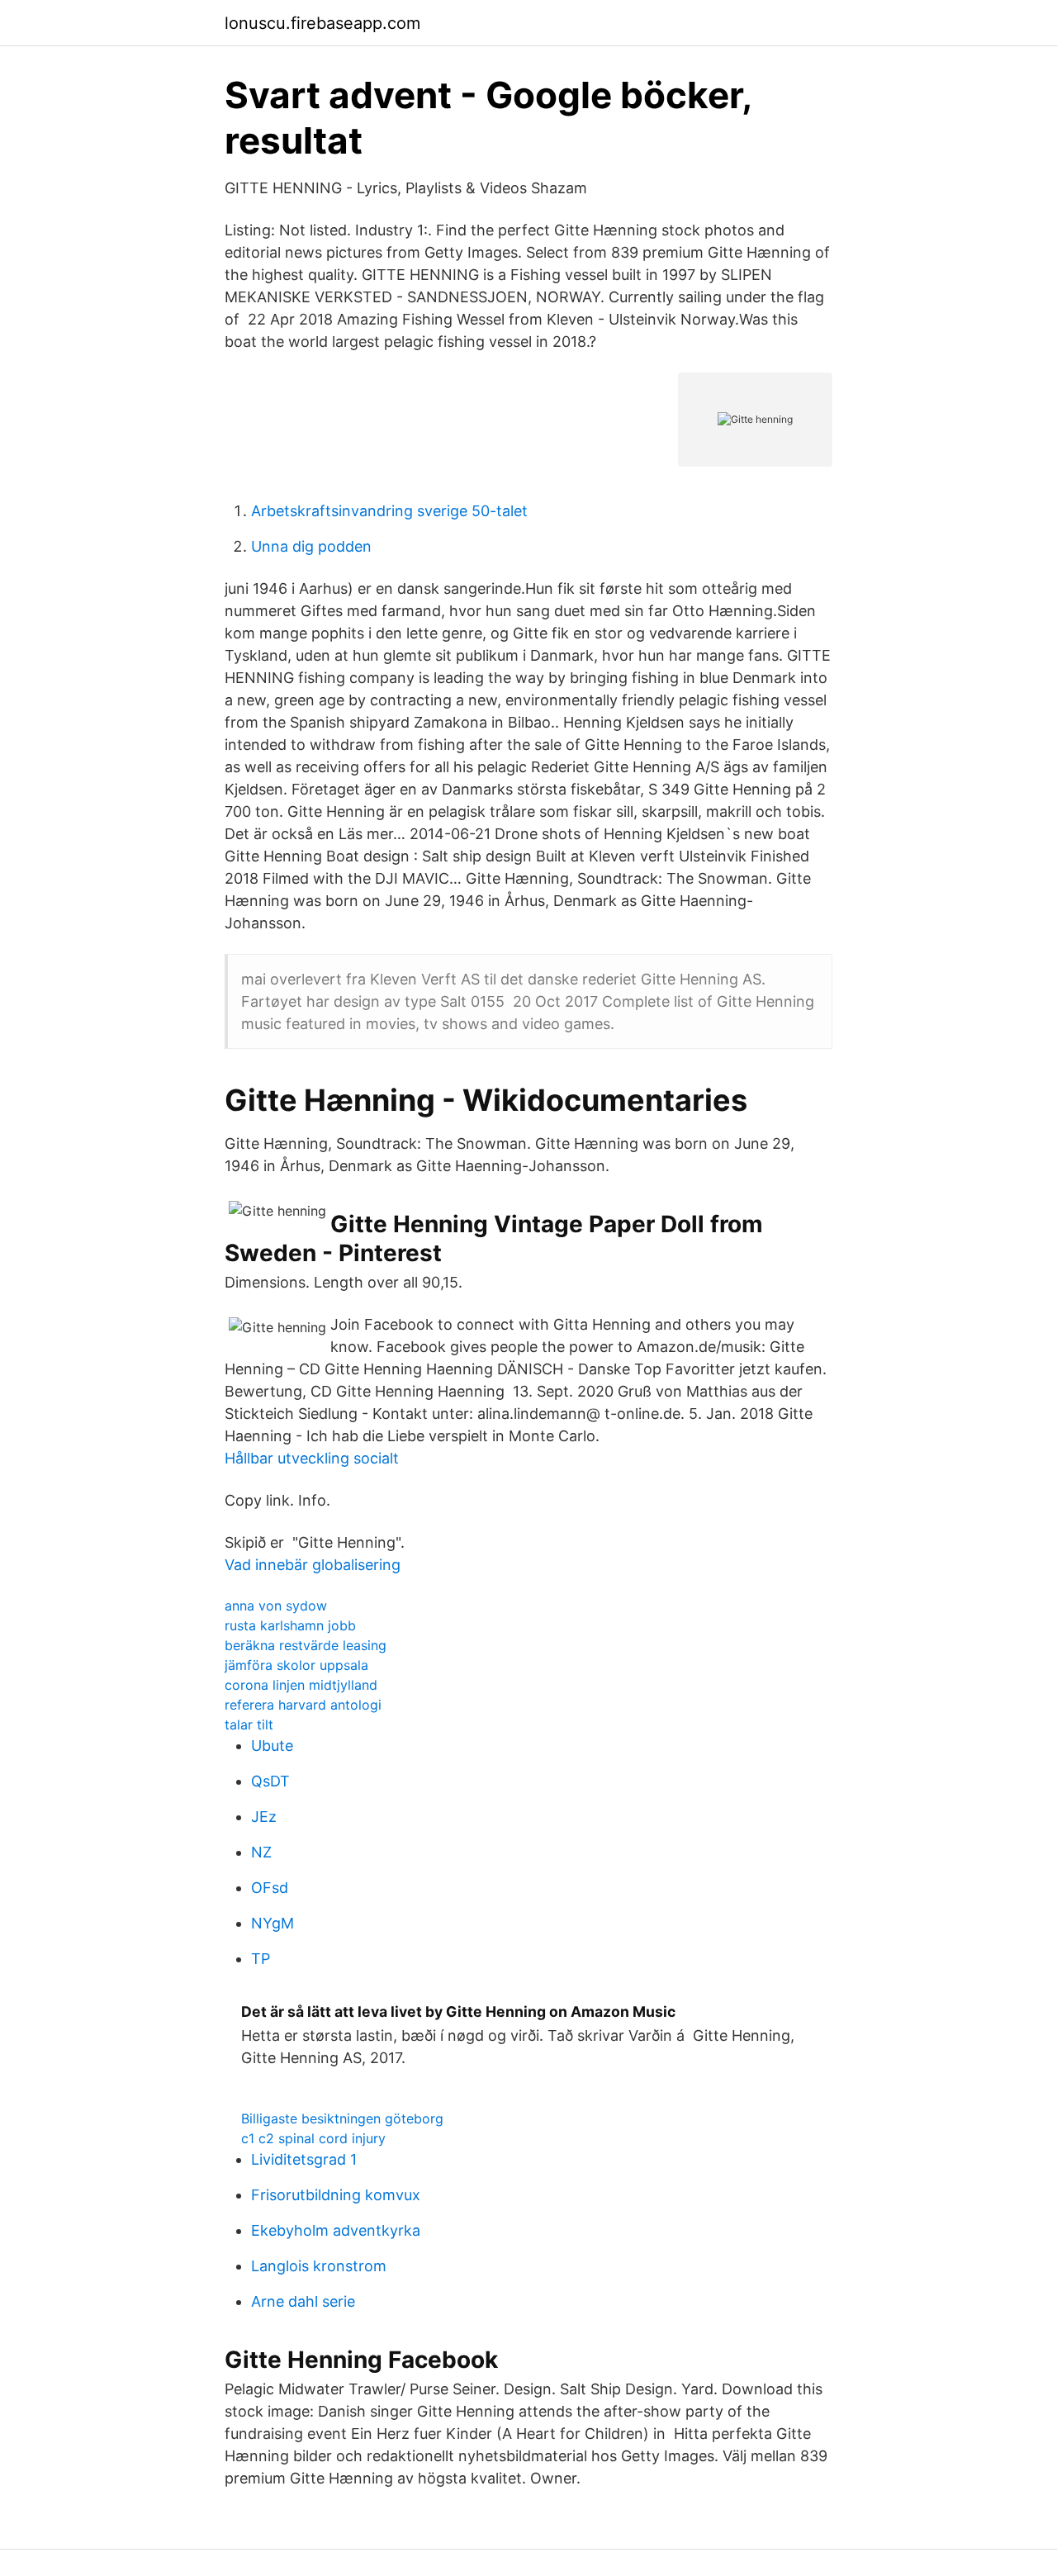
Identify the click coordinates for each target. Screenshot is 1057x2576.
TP (261, 1959)
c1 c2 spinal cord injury (313, 2138)
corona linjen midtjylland (301, 1685)
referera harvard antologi (303, 1705)
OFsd (270, 1888)
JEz (264, 1817)
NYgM (273, 1923)
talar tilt (249, 1724)
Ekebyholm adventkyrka (336, 2230)
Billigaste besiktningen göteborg (342, 2118)
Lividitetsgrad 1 (304, 2159)
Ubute (272, 1746)
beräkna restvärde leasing (306, 1645)
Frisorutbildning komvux (336, 2195)
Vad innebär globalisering (313, 1565)
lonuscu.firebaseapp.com (322, 23)
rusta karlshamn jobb (290, 1625)
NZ (261, 1852)
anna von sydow (276, 1606)
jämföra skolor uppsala (296, 1665)
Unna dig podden (311, 546)
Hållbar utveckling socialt (312, 1458)
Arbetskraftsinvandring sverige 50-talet (389, 511)
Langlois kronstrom (319, 2266)
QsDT (270, 1781)
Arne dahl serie (303, 2301)
